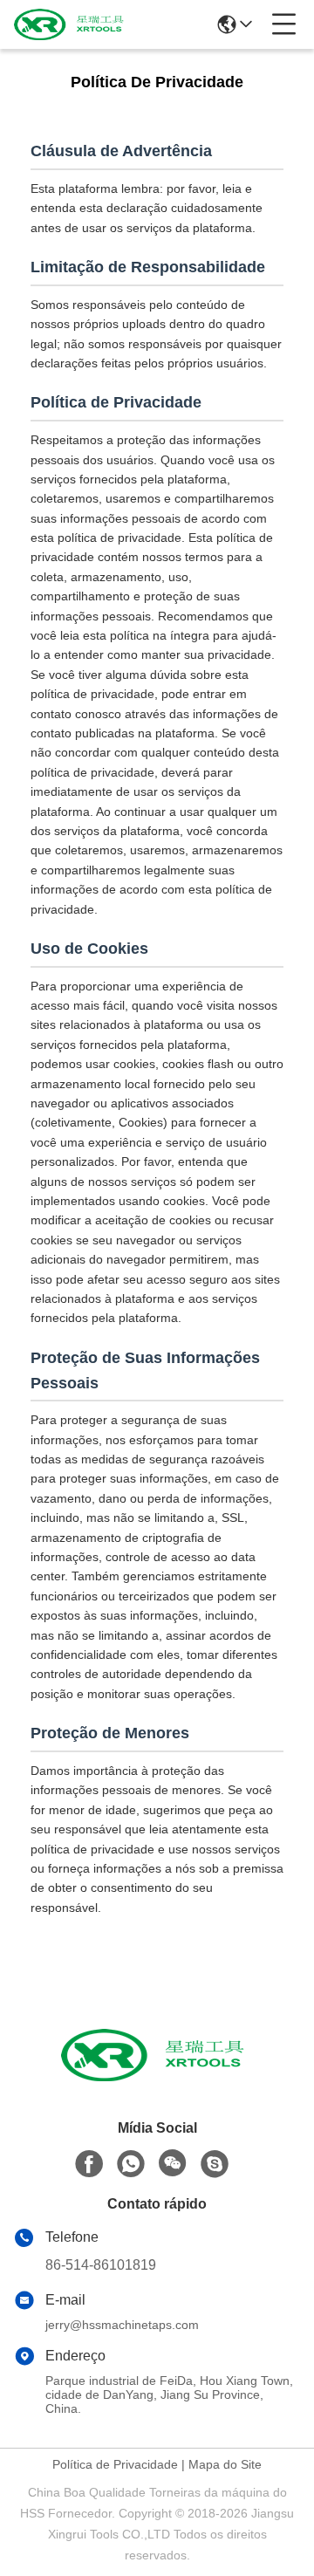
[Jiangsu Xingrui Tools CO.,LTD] (72, 24)
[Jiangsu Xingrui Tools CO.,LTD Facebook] (89, 2164)
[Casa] (157, 2076)
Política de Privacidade (115, 2464)
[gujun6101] (215, 2164)
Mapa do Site (225, 2464)
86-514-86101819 (101, 2265)
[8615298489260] (131, 2164)
